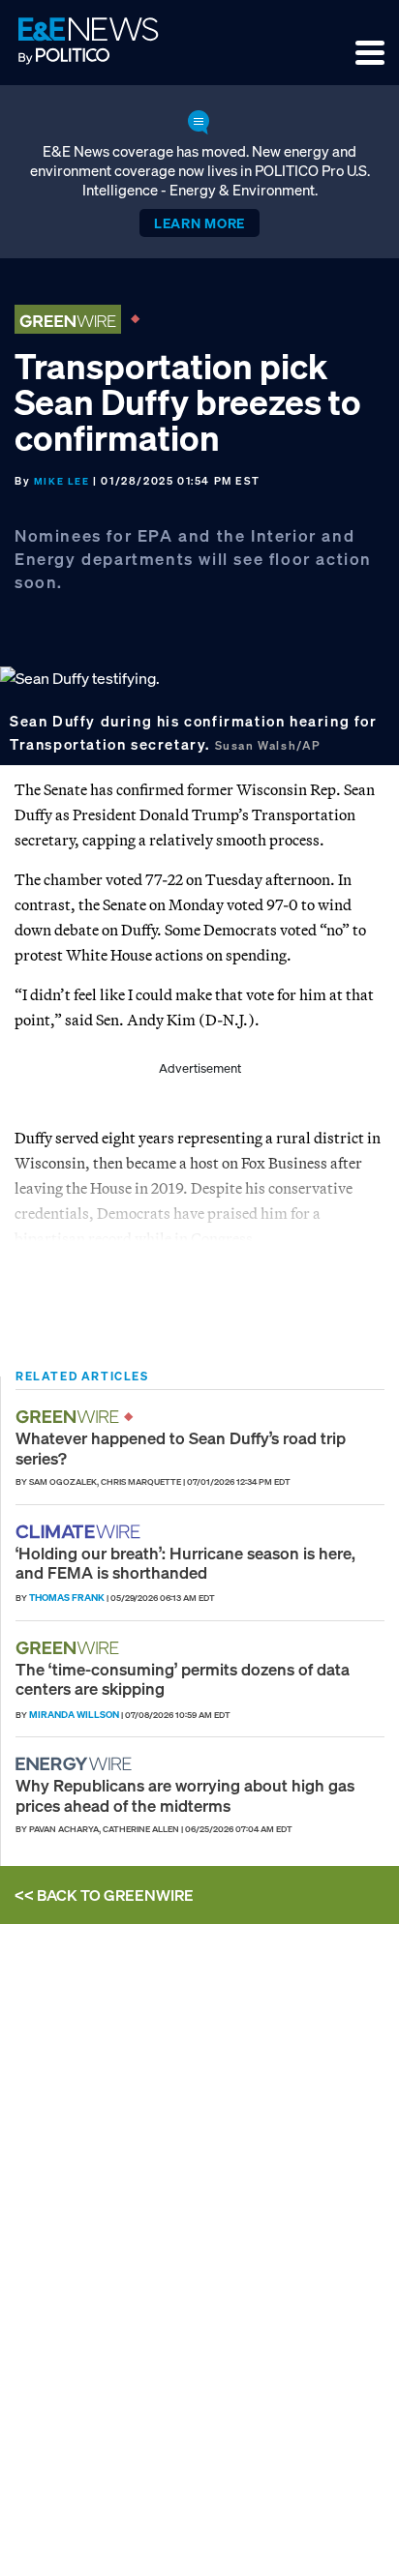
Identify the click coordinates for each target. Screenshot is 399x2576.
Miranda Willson (74, 1715)
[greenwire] (70, 1417)
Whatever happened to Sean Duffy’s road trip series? (181, 1448)
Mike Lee (62, 481)
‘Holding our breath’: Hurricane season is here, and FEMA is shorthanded (185, 1563)
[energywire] (76, 1764)
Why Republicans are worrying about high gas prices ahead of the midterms (185, 1795)
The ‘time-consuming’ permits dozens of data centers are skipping (183, 1679)
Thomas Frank (67, 1598)
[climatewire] (80, 1532)
